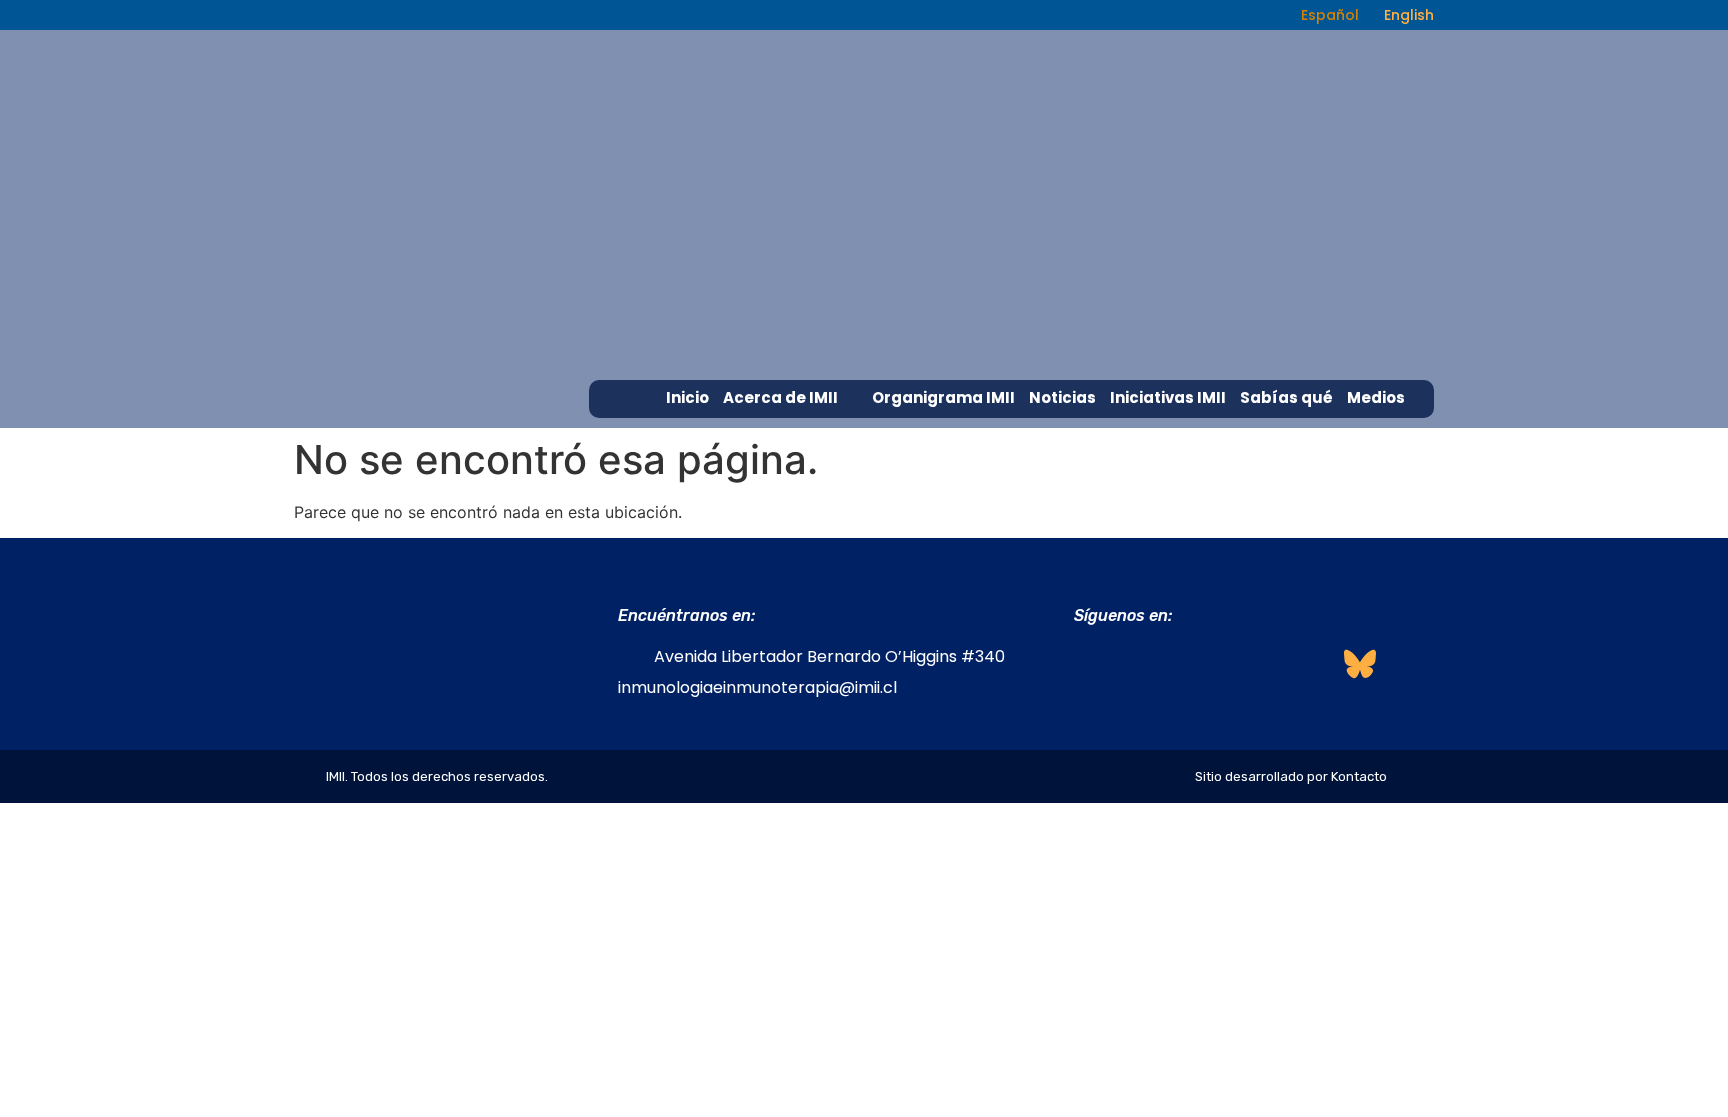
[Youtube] (1307, 663)
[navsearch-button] (1256, 15)
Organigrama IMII (943, 397)
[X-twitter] (1253, 663)
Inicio (687, 397)
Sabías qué (1286, 397)
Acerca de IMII (780, 397)
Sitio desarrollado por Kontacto (1291, 776)
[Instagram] (1146, 663)
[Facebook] (1093, 663)
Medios (1376, 397)
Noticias (1062, 397)
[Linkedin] (1200, 663)
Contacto (1386, 434)
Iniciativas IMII (1168, 397)
